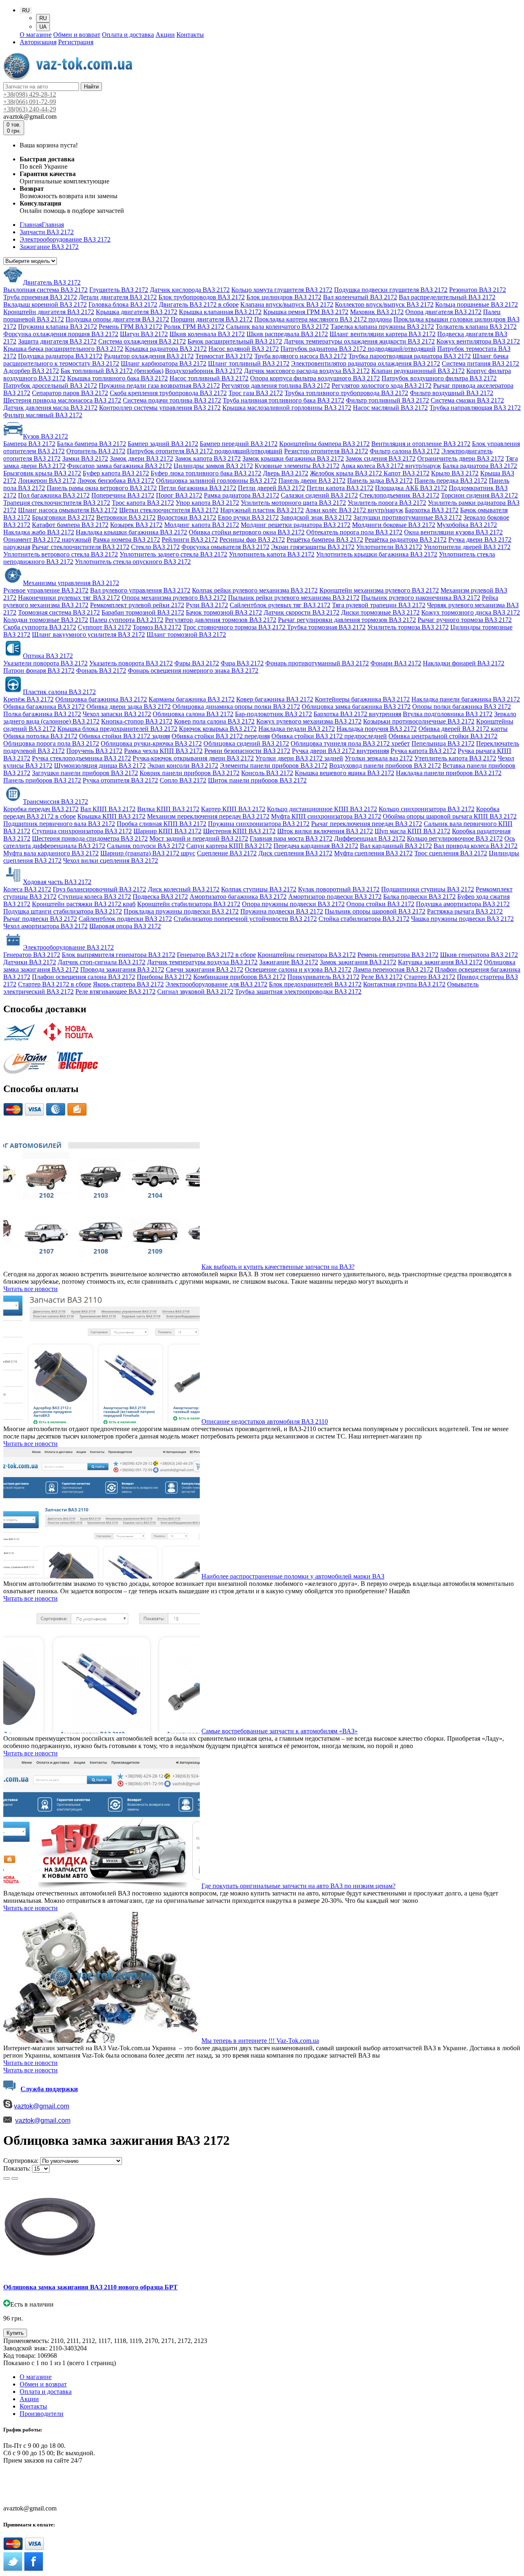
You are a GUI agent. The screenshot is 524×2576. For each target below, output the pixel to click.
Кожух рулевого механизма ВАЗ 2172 (309, 721)
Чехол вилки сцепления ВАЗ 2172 (111, 861)
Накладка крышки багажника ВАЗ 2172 (131, 532)
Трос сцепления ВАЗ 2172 (451, 853)
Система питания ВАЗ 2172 (480, 363)
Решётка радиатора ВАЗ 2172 (406, 539)
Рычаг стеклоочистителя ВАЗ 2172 (81, 547)
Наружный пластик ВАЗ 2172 (262, 510)
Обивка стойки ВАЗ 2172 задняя (124, 736)
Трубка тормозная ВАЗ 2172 (326, 627)
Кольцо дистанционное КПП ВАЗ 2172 (322, 809)
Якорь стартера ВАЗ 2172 (128, 984)
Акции (165, 35)
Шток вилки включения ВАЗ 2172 (325, 831)
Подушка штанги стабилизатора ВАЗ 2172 (63, 911)
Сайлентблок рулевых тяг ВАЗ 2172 (280, 605)
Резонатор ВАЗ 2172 (478, 290)
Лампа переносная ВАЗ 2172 (393, 969)
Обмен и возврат (77, 35)
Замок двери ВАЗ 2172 (141, 458)
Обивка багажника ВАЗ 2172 (44, 707)
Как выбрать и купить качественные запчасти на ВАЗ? (278, 1267)
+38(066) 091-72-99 (30, 102)
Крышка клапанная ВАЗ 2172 (220, 312)
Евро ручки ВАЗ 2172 (248, 517)
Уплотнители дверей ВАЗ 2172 (467, 547)
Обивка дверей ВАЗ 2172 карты (463, 729)
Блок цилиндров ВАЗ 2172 (284, 297)
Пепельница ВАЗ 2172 (443, 743)
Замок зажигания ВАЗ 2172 (358, 962)
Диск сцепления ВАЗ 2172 (295, 853)
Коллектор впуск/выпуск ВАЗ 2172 (384, 304)
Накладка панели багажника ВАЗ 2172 (466, 699)
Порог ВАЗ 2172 (179, 495)
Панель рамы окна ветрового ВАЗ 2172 (102, 488)
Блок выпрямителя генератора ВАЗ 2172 (119, 955)
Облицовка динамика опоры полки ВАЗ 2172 (236, 707)
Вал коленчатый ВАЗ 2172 (360, 297)
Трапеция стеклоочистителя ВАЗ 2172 (57, 503)
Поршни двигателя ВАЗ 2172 (212, 319)
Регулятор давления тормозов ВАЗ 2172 (221, 620)
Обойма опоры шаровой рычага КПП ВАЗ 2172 (450, 816)
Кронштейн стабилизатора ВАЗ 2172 (189, 904)
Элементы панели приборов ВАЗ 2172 (274, 766)
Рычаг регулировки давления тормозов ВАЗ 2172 (347, 620)
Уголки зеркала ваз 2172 (379, 758)
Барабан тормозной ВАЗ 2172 (143, 612)
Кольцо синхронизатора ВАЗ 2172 (427, 809)
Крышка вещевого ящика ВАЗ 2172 (344, 773)
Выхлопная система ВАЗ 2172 (45, 290)
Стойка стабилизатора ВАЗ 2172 (364, 919)
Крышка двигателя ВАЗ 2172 (137, 312)
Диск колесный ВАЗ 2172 (184, 889)
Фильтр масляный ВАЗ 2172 (43, 415)
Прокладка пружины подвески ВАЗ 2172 (181, 911)
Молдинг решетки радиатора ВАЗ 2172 (296, 525)
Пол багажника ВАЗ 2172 (54, 495)
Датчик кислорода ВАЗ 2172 (190, 290)
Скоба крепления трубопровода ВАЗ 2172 (168, 393)
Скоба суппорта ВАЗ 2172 (40, 627)
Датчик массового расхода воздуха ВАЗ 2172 (307, 371)
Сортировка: (21, 2161)
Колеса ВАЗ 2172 (27, 889)
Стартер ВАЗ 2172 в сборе (55, 984)
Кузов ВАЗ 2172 (45, 436)
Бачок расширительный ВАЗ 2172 (235, 341)
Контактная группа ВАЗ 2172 (404, 984)
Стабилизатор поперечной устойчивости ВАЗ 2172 (245, 919)
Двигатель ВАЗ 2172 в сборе (199, 304)
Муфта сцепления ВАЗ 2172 (373, 853)
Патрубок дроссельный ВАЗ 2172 (50, 386)
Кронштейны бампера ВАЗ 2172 (324, 444)
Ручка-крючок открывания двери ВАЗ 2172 (193, 758)
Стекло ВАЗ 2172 (155, 547)
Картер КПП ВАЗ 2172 (233, 809)
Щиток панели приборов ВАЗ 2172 (257, 780)
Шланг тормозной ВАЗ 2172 (186, 634)
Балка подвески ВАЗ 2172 (419, 897)
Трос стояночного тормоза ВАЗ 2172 (235, 627)
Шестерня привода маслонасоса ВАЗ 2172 (62, 400)
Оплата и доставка (128, 35)
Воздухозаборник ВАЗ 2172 (204, 371)
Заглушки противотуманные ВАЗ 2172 (408, 517)
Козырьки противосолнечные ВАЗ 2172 (419, 721)
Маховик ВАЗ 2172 (377, 312)
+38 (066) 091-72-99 (30, 2486)
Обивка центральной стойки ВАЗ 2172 (443, 736)
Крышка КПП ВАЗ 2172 (111, 816)
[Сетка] (15, 2178)
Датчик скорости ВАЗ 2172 (302, 612)
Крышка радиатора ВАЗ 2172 (166, 349)
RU (43, 18)
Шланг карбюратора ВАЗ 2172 (164, 363)
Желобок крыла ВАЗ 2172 (347, 473)
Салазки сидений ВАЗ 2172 (319, 495)
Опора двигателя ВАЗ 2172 (443, 312)
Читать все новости (30, 1289)
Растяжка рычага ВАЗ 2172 (465, 911)
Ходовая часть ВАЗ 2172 (57, 882)
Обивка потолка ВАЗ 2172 (40, 736)
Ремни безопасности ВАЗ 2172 (247, 751)
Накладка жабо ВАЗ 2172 (39, 532)
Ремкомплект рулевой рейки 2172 (137, 605)
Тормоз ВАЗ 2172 (157, 627)
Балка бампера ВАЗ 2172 (91, 444)
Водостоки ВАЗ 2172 (187, 517)
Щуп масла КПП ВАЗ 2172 (412, 831)
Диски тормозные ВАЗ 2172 (380, 612)
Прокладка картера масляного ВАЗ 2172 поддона (323, 319)
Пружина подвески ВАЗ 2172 (282, 911)
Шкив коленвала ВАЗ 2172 (207, 334)
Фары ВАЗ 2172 (197, 663)
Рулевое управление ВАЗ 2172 (46, 590)
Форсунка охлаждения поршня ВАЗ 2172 (61, 334)
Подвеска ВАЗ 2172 (160, 897)
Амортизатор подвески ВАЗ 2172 (335, 897)
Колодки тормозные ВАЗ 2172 (46, 620)
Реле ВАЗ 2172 (382, 977)
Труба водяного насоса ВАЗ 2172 (300, 356)
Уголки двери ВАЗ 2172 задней (299, 758)
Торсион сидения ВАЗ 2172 (479, 495)
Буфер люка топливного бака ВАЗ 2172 (206, 473)
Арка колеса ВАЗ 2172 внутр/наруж (391, 466)
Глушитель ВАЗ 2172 (119, 290)
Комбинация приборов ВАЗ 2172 (239, 977)
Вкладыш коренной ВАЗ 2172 (45, 304)
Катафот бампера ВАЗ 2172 (70, 525)
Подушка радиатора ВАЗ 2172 (60, 356)
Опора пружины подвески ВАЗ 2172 (293, 904)
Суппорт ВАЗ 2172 (104, 627)
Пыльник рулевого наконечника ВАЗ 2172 (421, 598)
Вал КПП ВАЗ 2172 (108, 809)
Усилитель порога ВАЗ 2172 (387, 503)
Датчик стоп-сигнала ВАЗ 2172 (102, 962)
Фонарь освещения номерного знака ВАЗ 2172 (193, 671)
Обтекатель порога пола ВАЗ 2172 (354, 532)
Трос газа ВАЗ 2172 (256, 393)
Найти (91, 87)
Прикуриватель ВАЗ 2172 (323, 977)
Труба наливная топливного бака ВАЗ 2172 (283, 400)
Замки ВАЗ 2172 (85, 458)
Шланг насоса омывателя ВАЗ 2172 (68, 510)
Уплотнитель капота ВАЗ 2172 (272, 554)
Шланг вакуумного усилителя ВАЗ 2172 (88, 634)
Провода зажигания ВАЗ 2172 (122, 969)
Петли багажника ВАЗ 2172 (197, 488)
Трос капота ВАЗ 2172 (143, 503)
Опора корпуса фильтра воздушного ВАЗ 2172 (315, 378)
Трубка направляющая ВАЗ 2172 (475, 408)
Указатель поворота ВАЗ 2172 (131, 663)
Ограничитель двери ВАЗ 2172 (461, 458)
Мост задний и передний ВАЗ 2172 (199, 838)
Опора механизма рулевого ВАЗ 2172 (174, 598)
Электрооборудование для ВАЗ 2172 (216, 984)
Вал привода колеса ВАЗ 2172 (475, 846)
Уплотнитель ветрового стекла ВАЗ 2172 (61, 554)
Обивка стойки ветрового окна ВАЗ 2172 (247, 532)
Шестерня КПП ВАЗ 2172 (239, 831)
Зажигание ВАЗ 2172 (289, 962)
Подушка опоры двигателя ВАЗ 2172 (117, 319)
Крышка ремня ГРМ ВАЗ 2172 (306, 312)
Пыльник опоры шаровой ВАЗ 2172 (375, 911)
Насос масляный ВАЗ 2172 (390, 408)
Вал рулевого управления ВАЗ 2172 (140, 590)
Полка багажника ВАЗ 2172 (42, 714)
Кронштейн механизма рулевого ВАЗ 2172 (379, 590)
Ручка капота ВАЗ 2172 (423, 751)
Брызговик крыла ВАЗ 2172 (42, 473)
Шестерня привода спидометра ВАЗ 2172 (90, 838)
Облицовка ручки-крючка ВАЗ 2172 (151, 743)
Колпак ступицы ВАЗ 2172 (259, 889)
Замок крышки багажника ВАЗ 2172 (293, 458)
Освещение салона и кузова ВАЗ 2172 (298, 969)
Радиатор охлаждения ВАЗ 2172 (149, 356)
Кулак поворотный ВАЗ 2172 (339, 889)
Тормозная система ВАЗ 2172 (59, 612)
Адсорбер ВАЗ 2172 (31, 371)
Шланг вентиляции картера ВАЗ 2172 (383, 334)
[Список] (7, 2178)
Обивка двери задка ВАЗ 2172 (129, 707)
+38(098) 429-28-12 (30, 94)
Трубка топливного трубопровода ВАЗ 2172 (346, 393)
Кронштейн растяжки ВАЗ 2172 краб (84, 904)
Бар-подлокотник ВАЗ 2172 (273, 714)
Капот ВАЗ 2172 (407, 473)
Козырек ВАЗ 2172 (136, 525)
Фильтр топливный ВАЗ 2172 (387, 400)
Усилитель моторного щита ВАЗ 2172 (293, 503)
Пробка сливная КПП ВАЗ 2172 (161, 824)
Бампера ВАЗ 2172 (29, 444)
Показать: (17, 2168)
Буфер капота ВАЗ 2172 (116, 473)
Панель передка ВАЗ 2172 (451, 481)
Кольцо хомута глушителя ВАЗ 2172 (282, 290)
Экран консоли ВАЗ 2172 (183, 766)
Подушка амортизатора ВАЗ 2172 (463, 904)
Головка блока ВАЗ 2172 (123, 304)
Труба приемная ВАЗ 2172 (40, 297)
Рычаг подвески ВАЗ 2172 (40, 919)
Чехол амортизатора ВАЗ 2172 (45, 926)
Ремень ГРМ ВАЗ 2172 (130, 327)
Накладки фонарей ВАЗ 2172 (464, 663)
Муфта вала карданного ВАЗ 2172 (51, 853)
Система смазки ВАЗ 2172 (467, 400)
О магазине (36, 35)
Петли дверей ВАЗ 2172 (271, 488)
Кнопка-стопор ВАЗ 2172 (137, 721)
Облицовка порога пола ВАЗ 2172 (51, 743)
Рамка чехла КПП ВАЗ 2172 (163, 751)
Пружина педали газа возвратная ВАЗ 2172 (159, 386)
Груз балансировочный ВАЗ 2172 (99, 889)
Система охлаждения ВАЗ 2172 (142, 341)
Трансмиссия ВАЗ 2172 (55, 802)
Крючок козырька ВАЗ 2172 (218, 729)
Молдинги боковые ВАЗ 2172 (394, 525)
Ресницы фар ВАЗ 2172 (252, 539)
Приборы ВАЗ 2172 (164, 977)
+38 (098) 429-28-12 (30, 2479)
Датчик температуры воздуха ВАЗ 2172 (202, 962)
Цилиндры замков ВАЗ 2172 (213, 466)
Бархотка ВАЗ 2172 (432, 510)
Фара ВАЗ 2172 (242, 663)
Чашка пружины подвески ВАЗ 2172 (462, 919)
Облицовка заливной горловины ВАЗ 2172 (216, 481)
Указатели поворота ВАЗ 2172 (45, 663)
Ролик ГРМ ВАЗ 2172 (194, 327)
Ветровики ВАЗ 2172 (126, 517)
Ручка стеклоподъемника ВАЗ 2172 (81, 758)
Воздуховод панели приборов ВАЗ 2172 (385, 766)
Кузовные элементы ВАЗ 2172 (297, 466)
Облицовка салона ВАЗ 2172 (193, 714)
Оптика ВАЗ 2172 (48, 656)
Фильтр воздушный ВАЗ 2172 (452, 393)
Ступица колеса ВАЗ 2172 (95, 897)
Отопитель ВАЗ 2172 (96, 451)
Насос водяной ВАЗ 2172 (244, 349)
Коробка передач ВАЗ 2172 (41, 809)
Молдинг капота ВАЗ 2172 (202, 525)
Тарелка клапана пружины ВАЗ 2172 (382, 327)
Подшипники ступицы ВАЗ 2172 (428, 889)
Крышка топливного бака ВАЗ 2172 (117, 378)
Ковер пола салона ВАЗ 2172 (214, 721)
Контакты (190, 35)
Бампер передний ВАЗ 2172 (239, 444)
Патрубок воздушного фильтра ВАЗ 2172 (439, 378)
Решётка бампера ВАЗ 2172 (325, 539)
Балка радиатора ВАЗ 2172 (480, 466)
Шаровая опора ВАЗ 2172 (125, 926)
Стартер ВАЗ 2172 (430, 977)
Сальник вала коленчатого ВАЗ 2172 (277, 327)
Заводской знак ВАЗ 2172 (316, 517)
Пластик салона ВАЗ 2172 (59, 692)
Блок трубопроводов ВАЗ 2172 (202, 297)
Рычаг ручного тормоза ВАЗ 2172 (465, 620)
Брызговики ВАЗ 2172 (63, 517)
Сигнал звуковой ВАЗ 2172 (195, 992)
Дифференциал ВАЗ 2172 (370, 838)
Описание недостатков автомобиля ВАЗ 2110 (265, 1421)
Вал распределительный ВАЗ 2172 (447, 297)
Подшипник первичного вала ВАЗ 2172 (59, 824)
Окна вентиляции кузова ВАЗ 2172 (453, 532)
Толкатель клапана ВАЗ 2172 (476, 327)
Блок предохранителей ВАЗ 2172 (315, 984)
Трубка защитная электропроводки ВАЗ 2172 (298, 992)
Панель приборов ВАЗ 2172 (42, 780)
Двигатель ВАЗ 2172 (52, 282)
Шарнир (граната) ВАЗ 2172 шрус (148, 853)
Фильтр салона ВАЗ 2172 (405, 451)
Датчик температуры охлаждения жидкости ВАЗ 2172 (359, 341)
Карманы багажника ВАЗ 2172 (192, 699)
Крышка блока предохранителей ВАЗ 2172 (117, 729)
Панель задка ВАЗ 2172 (380, 481)
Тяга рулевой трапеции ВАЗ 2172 (379, 605)
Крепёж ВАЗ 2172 (28, 699)
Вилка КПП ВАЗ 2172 (168, 809)
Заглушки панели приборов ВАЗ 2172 (85, 773)
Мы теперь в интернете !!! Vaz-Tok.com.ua (260, 2041)
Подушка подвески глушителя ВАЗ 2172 (391, 290)
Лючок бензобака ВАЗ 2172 (116, 481)
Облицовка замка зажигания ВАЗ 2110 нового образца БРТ (90, 2287)
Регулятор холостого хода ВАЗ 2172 (382, 386)
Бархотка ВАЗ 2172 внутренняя (357, 714)
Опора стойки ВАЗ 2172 (380, 904)
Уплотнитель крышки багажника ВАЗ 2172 (377, 554)
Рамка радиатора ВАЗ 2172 (242, 495)
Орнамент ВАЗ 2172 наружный (47, 539)
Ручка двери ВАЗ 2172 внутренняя (340, 751)
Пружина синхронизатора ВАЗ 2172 (259, 824)
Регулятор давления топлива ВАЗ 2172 (276, 386)
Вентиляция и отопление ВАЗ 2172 (421, 444)
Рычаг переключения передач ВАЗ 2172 (367, 824)
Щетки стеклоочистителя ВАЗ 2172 (169, 510)
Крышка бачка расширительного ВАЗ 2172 (63, 349)
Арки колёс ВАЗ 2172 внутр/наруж (354, 510)
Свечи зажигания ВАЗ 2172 (204, 969)
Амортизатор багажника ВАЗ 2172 (238, 897)
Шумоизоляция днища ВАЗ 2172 (100, 766)
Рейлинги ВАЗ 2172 (190, 539)
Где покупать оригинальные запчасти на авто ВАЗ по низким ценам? (298, 1886)
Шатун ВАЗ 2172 (144, 334)
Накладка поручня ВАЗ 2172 (377, 729)
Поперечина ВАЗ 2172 (123, 495)
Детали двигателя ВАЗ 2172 (118, 297)
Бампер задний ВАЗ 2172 (163, 444)
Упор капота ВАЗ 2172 (207, 503)
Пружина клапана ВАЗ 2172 (58, 327)
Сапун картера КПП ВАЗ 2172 (229, 846)
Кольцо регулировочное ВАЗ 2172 (455, 838)
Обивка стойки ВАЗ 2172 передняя (221, 736)
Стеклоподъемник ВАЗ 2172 (399, 495)
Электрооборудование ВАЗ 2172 (68, 947)
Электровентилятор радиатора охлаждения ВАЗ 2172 (366, 363)
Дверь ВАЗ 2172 (286, 473)
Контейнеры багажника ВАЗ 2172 (362, 699)
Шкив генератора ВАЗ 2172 (479, 955)
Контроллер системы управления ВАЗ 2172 (160, 408)
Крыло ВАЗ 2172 (455, 473)
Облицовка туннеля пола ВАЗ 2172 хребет (350, 743)
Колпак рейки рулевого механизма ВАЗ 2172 (255, 590)
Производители (42, 2414)
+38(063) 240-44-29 (30, 109)
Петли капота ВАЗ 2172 (340, 488)
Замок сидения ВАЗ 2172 (381, 458)
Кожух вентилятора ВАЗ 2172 (478, 341)
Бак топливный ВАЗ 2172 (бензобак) (112, 371)
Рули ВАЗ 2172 (207, 605)
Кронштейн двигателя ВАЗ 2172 (49, 312)
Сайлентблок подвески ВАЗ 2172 (125, 919)
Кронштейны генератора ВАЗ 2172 (307, 955)
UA (43, 27)
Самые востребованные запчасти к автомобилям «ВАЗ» (280, 1731)
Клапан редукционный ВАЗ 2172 (418, 371)
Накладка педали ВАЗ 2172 (297, 729)
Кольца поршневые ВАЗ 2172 (477, 304)
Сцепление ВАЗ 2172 (227, 853)
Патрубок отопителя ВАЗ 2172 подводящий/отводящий (205, 451)
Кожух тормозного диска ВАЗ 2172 (471, 612)
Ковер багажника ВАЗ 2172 (275, 699)
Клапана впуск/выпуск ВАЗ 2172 (287, 304)
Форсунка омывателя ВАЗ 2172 (225, 547)
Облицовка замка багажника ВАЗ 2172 (356, 707)
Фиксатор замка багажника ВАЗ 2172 (120, 466)
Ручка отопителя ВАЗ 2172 (120, 780)
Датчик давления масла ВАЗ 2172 (50, 408)
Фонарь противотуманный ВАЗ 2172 (317, 663)
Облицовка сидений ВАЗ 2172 (246, 743)
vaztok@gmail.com (42, 2106)
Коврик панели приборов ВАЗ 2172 (190, 773)
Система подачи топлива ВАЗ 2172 (172, 400)
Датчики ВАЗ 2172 (30, 962)
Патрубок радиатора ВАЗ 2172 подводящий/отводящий (358, 349)
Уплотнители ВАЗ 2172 (389, 547)
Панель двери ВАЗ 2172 (312, 481)
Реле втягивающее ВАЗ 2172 (115, 992)
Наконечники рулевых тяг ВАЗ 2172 (69, 598)
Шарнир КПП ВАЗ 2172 (167, 831)
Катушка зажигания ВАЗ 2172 (440, 962)
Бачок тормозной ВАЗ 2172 (224, 612)
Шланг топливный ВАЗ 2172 (249, 363)
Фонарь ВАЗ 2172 (101, 671)
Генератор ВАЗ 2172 (32, 955)
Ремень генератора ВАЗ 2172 (398, 955)
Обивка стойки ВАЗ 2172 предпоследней (329, 736)
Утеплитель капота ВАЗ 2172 (455, 758)
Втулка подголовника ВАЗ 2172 (448, 714)
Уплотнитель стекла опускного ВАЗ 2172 (133, 562)
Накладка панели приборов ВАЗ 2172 (449, 773)
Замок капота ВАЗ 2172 (208, 458)
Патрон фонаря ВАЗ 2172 (39, 671)
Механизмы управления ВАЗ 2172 (71, 583)
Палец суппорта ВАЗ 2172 (126, 620)
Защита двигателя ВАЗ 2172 (57, 341)
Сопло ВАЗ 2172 (183, 780)
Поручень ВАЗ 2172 (94, 751)
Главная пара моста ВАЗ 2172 (291, 838)
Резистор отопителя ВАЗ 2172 (326, 451)
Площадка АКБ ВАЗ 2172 (411, 488)
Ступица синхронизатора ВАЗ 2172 (82, 831)
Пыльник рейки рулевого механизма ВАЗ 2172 (294, 598)
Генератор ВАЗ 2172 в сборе (216, 955)
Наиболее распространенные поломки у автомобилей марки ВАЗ (293, 1576)
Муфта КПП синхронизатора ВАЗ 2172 (326, 816)
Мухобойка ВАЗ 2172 (467, 525)
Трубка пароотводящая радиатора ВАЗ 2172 (410, 356)
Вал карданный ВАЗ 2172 (396, 846)
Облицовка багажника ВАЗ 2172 (101, 699)
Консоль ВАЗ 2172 (267, 773)
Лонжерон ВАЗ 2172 (47, 481)
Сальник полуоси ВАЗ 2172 (146, 846)
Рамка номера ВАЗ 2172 (126, 539)
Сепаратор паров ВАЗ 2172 (70, 393)
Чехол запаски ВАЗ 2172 (117, 714)
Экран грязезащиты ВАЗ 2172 (313, 547)
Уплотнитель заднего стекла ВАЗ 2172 (173, 554)
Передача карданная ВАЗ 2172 (316, 846)
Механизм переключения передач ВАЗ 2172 (208, 816)
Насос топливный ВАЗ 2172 (209, 378)
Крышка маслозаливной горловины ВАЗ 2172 (287, 408)
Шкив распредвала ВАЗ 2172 (287, 334)
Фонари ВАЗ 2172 (396, 663)
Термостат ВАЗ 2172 (224, 356)
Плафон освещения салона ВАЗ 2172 (84, 977)
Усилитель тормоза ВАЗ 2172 (408, 627)
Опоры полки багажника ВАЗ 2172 (462, 707)
